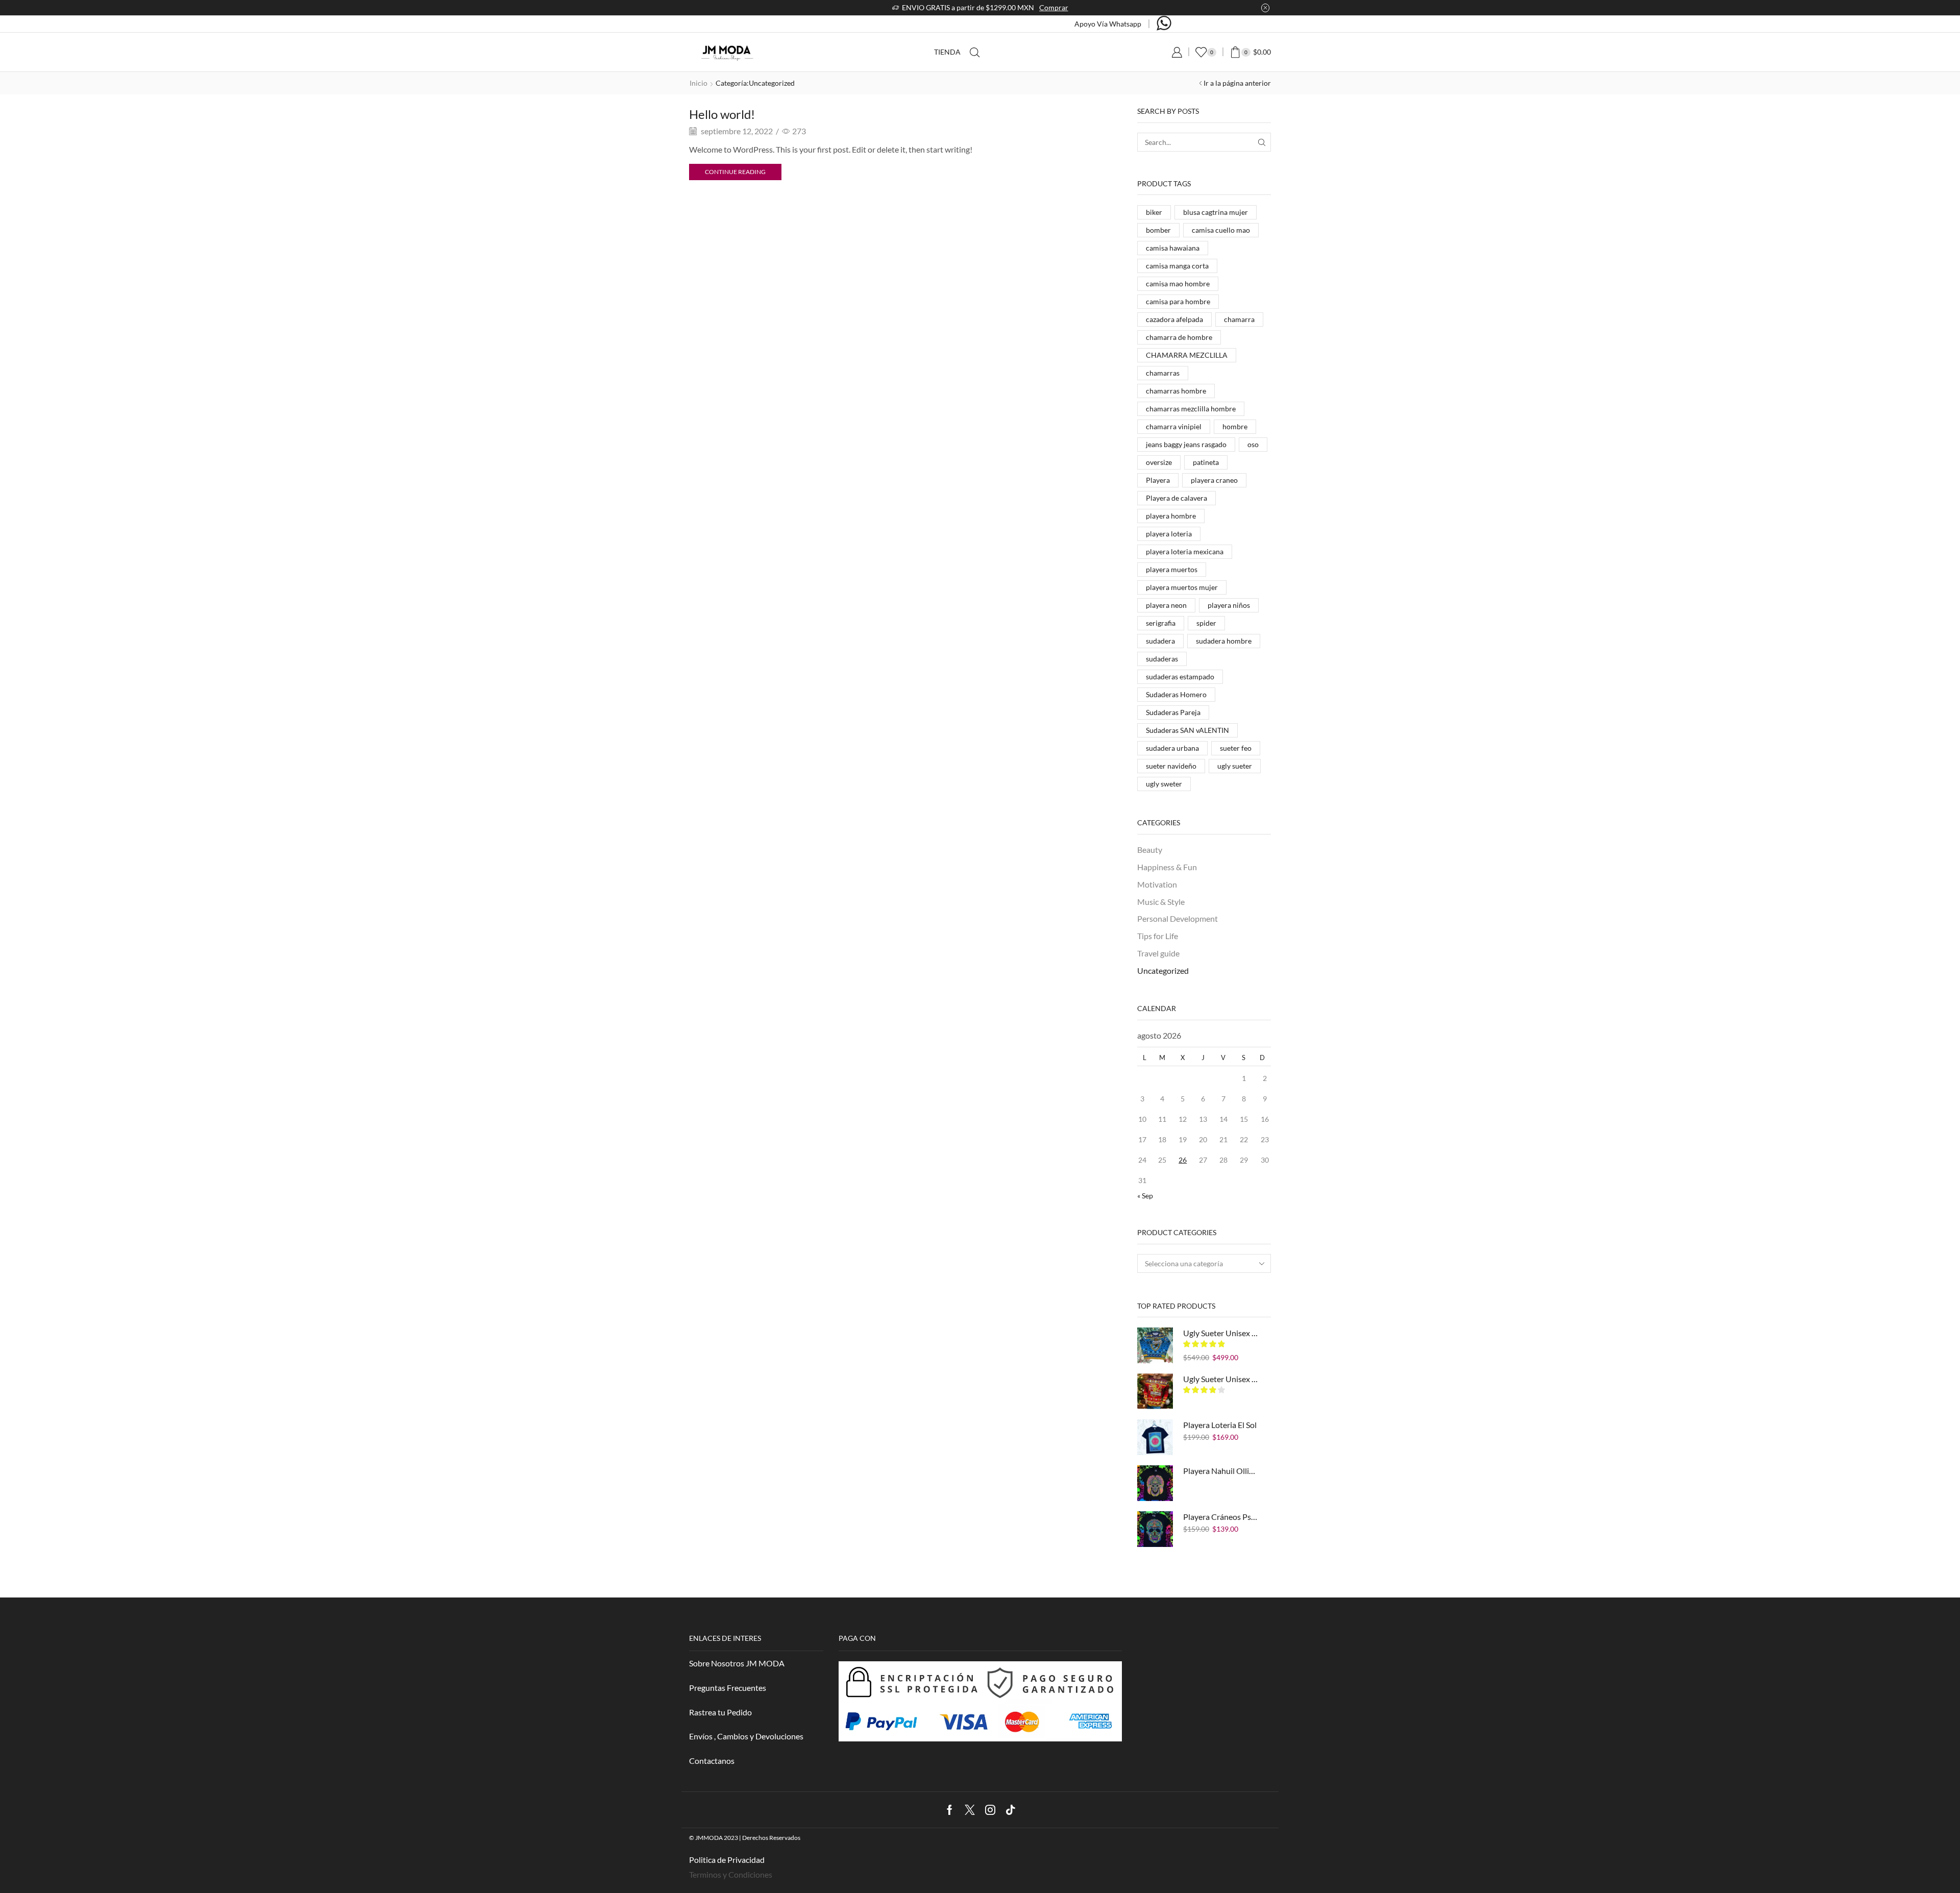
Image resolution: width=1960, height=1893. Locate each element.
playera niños (1229, 605)
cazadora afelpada (1174, 319)
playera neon (1166, 605)
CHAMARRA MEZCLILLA (1187, 355)
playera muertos (1172, 569)
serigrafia (1161, 623)
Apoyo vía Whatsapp (1108, 24)
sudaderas (1162, 659)
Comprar (1054, 7)
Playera (1158, 480)
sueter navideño (1171, 766)
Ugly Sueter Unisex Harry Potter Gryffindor (1221, 1379)
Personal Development (1178, 918)
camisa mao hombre (1178, 284)
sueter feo (1236, 748)
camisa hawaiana (1173, 248)
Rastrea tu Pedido (720, 1712)
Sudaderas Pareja (1173, 712)
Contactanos (712, 1761)
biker (1154, 212)
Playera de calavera (1177, 498)
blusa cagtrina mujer (1216, 212)
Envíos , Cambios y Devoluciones (746, 1736)
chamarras (1163, 373)
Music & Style (1161, 902)
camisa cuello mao (1221, 230)
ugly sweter (1164, 784)
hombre (1235, 426)
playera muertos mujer (1182, 587)
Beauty (1150, 850)
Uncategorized (1163, 970)
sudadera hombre (1224, 641)
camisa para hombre (1178, 301)
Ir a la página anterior (1237, 83)
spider (1206, 623)
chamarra (1239, 319)
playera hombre (1171, 516)
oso (1253, 444)
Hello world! (722, 114)
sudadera (1160, 641)
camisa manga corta (1177, 266)
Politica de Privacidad (727, 1860)
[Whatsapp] (1164, 24)
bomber (1158, 230)
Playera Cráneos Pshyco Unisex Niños (1221, 1517)
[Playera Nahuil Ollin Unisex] (1155, 1483)
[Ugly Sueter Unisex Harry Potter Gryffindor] (1155, 1391)
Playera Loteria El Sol (1220, 1425)
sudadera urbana (1172, 748)
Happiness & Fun (1167, 867)
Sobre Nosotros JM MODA (737, 1663)
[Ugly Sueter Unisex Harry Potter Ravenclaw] (1155, 1345)
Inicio (699, 83)
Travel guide (1158, 953)
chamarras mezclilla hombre (1191, 409)
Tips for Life (1158, 936)
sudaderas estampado (1180, 677)
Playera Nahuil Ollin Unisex (1221, 1471)
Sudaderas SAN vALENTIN (1187, 730)
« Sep (1145, 1196)
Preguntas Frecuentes (728, 1688)
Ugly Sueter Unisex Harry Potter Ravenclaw (1221, 1333)
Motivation (1157, 884)
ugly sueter (1235, 766)
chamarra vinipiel (1174, 426)
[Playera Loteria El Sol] (1155, 1437)
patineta (1206, 462)
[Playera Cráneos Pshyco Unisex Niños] (1155, 1529)
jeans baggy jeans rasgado (1186, 444)
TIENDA (947, 52)
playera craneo (1214, 480)
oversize (1159, 462)
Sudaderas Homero (1176, 694)
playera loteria (1169, 534)
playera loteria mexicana (1185, 551)
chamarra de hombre (1179, 337)
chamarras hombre (1176, 391)
